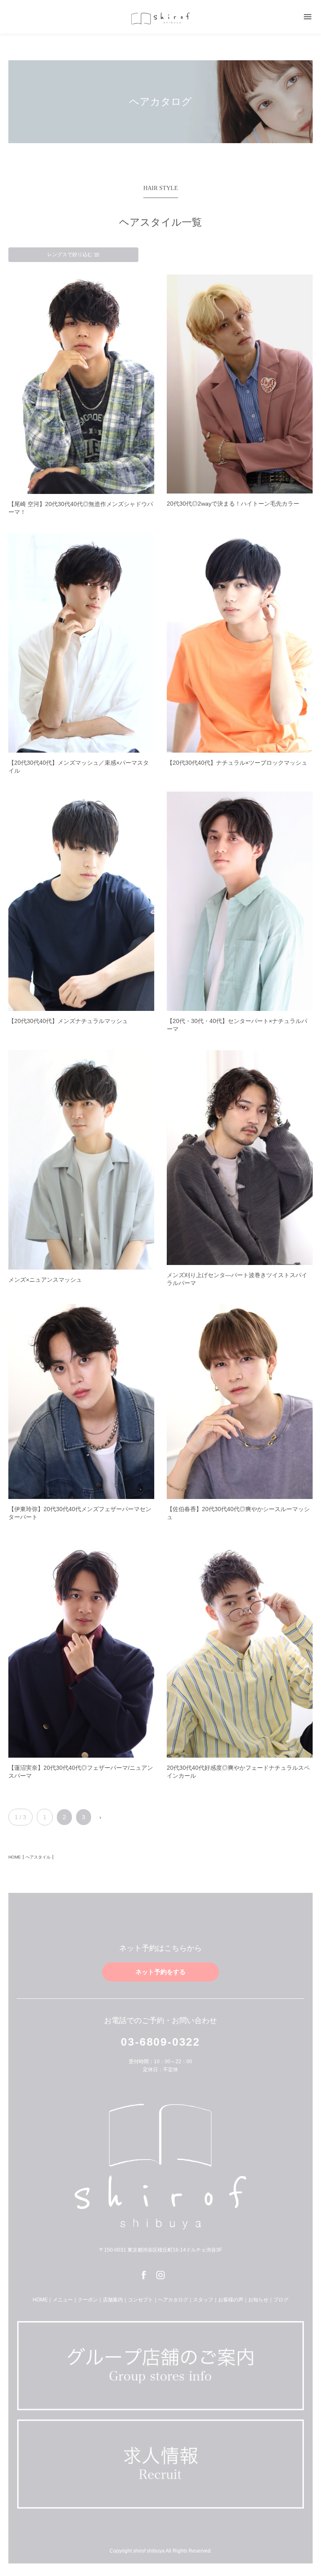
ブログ (281, 2300)
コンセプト (140, 2300)
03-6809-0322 (160, 2042)
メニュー (63, 2300)
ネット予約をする (160, 1972)
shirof (160, 18)
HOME (15, 1857)
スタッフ (203, 2300)
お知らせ (258, 2300)
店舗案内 (113, 2300)
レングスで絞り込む (74, 255)
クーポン (88, 2300)
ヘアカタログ (173, 2300)
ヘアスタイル (38, 1857)
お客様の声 (231, 2300)
